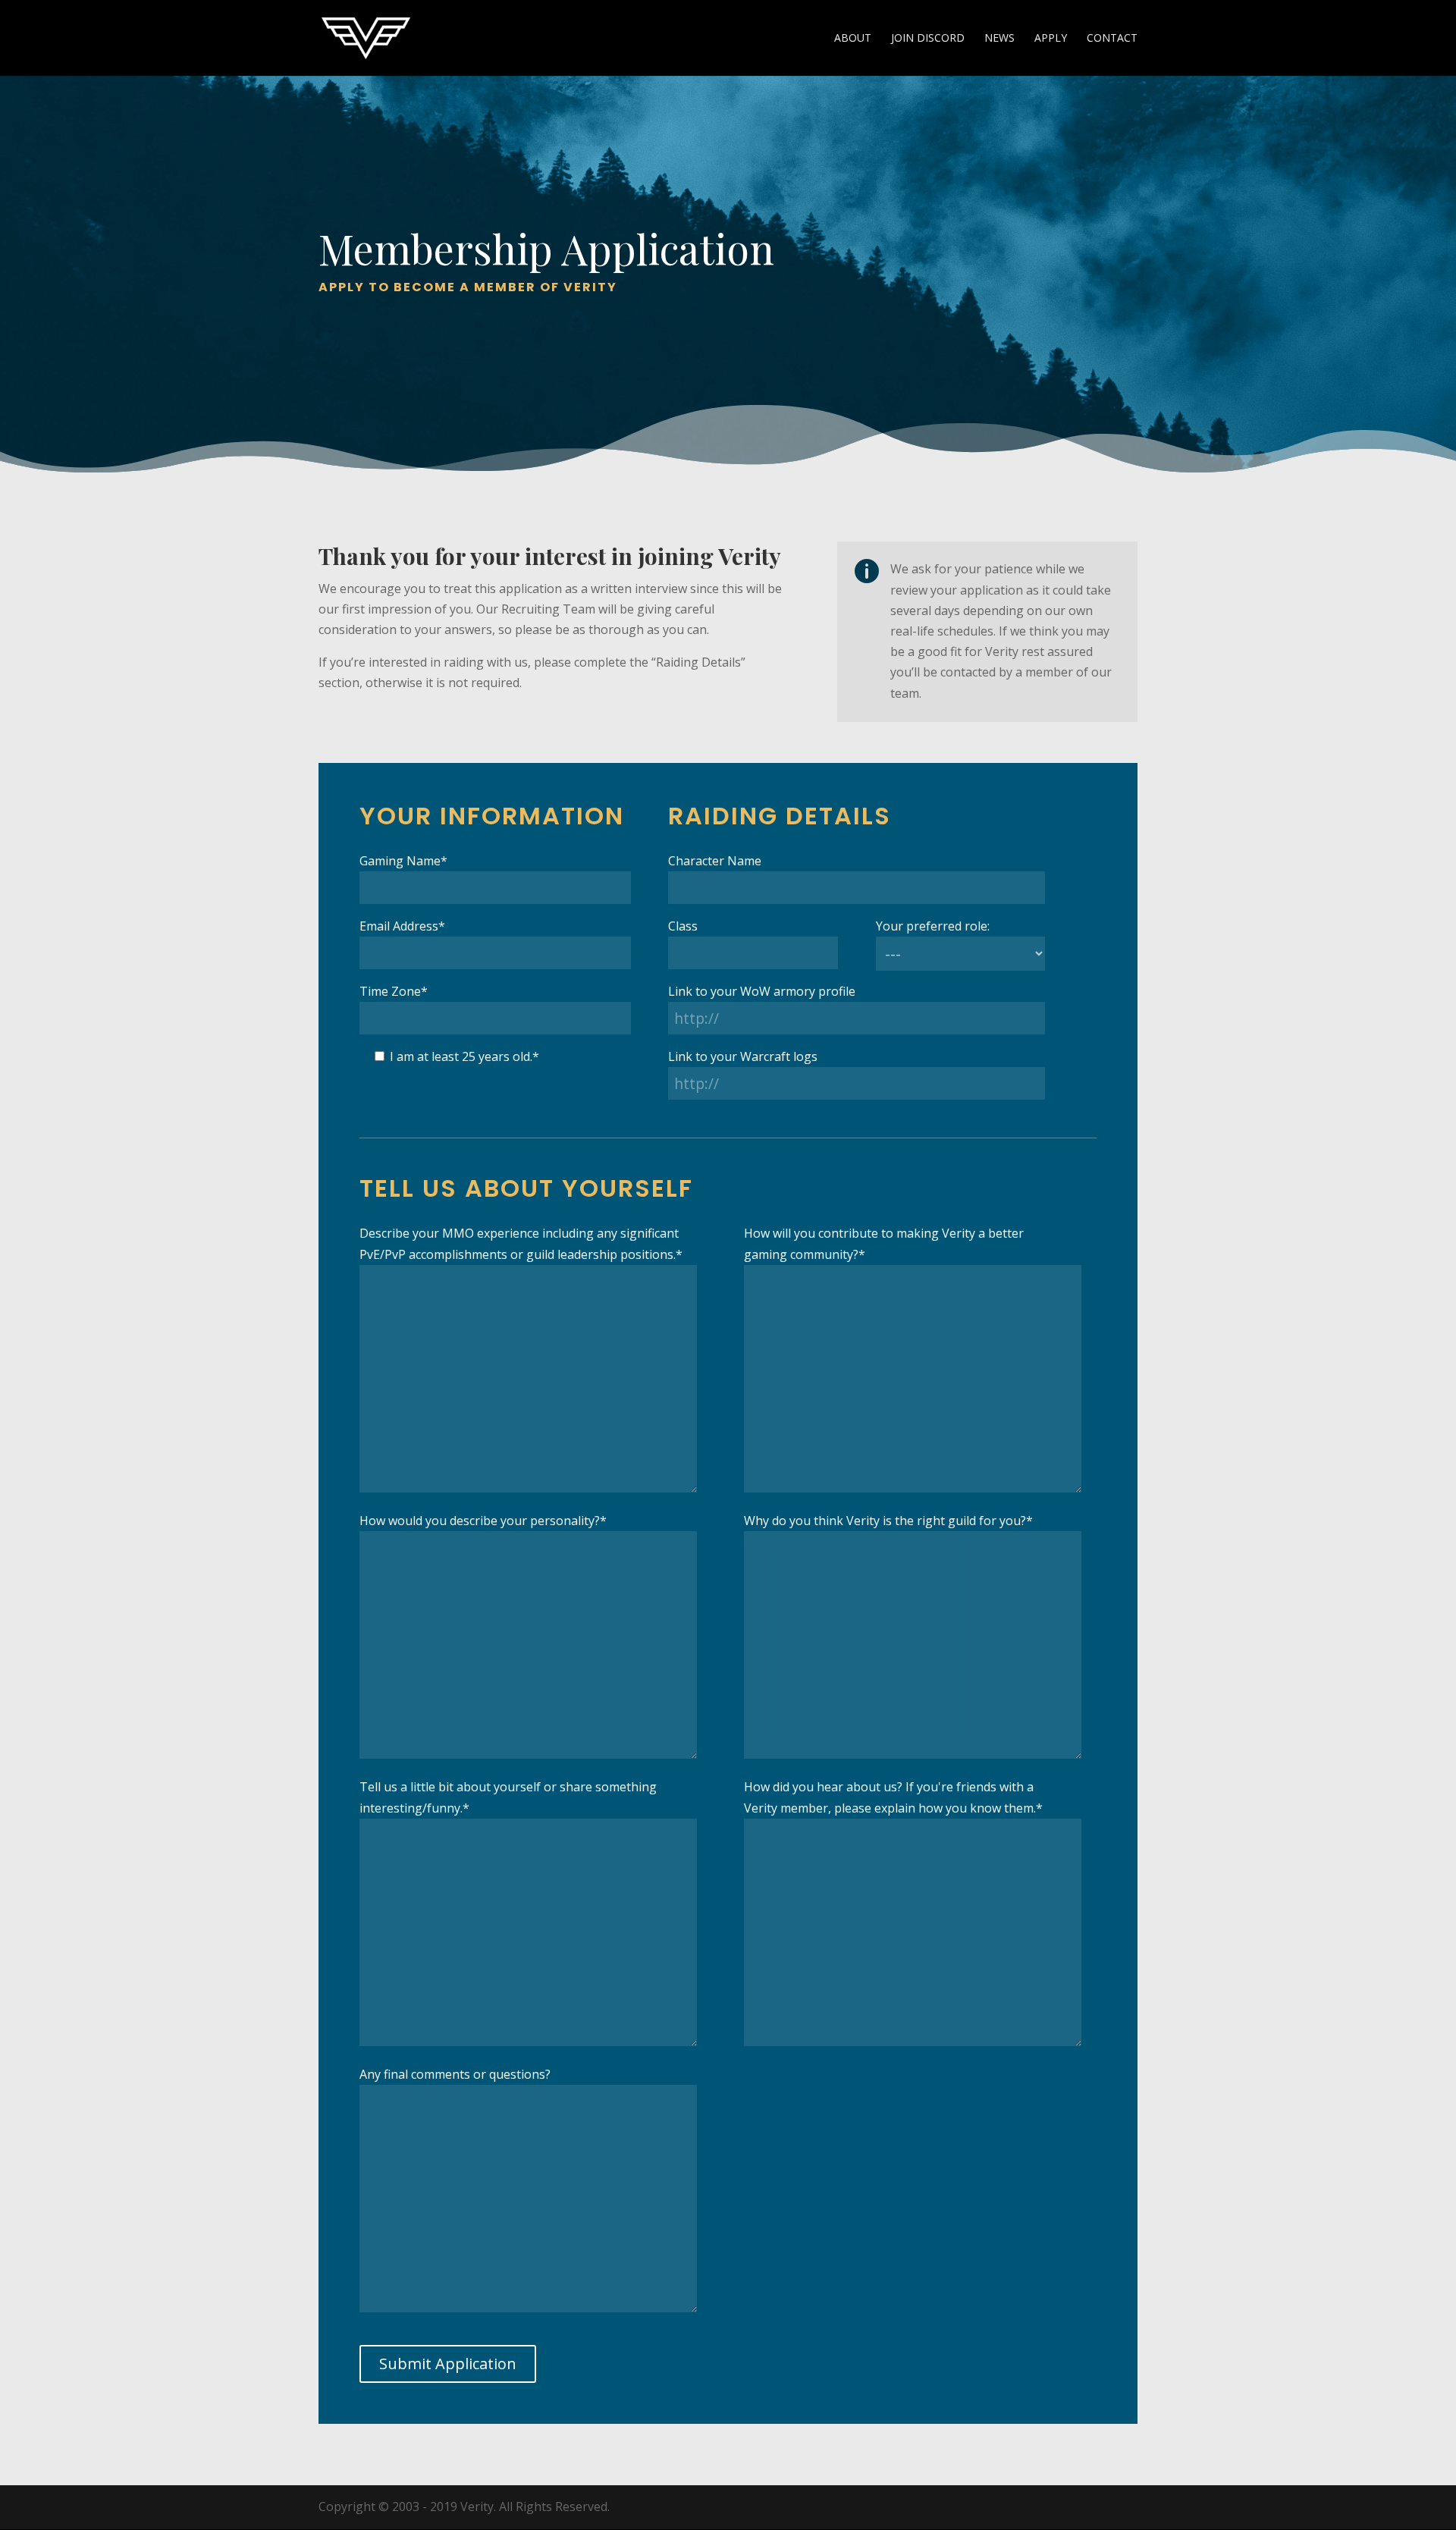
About (853, 39)
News (999, 39)
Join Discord (928, 39)
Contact (1112, 39)
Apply (1051, 39)
